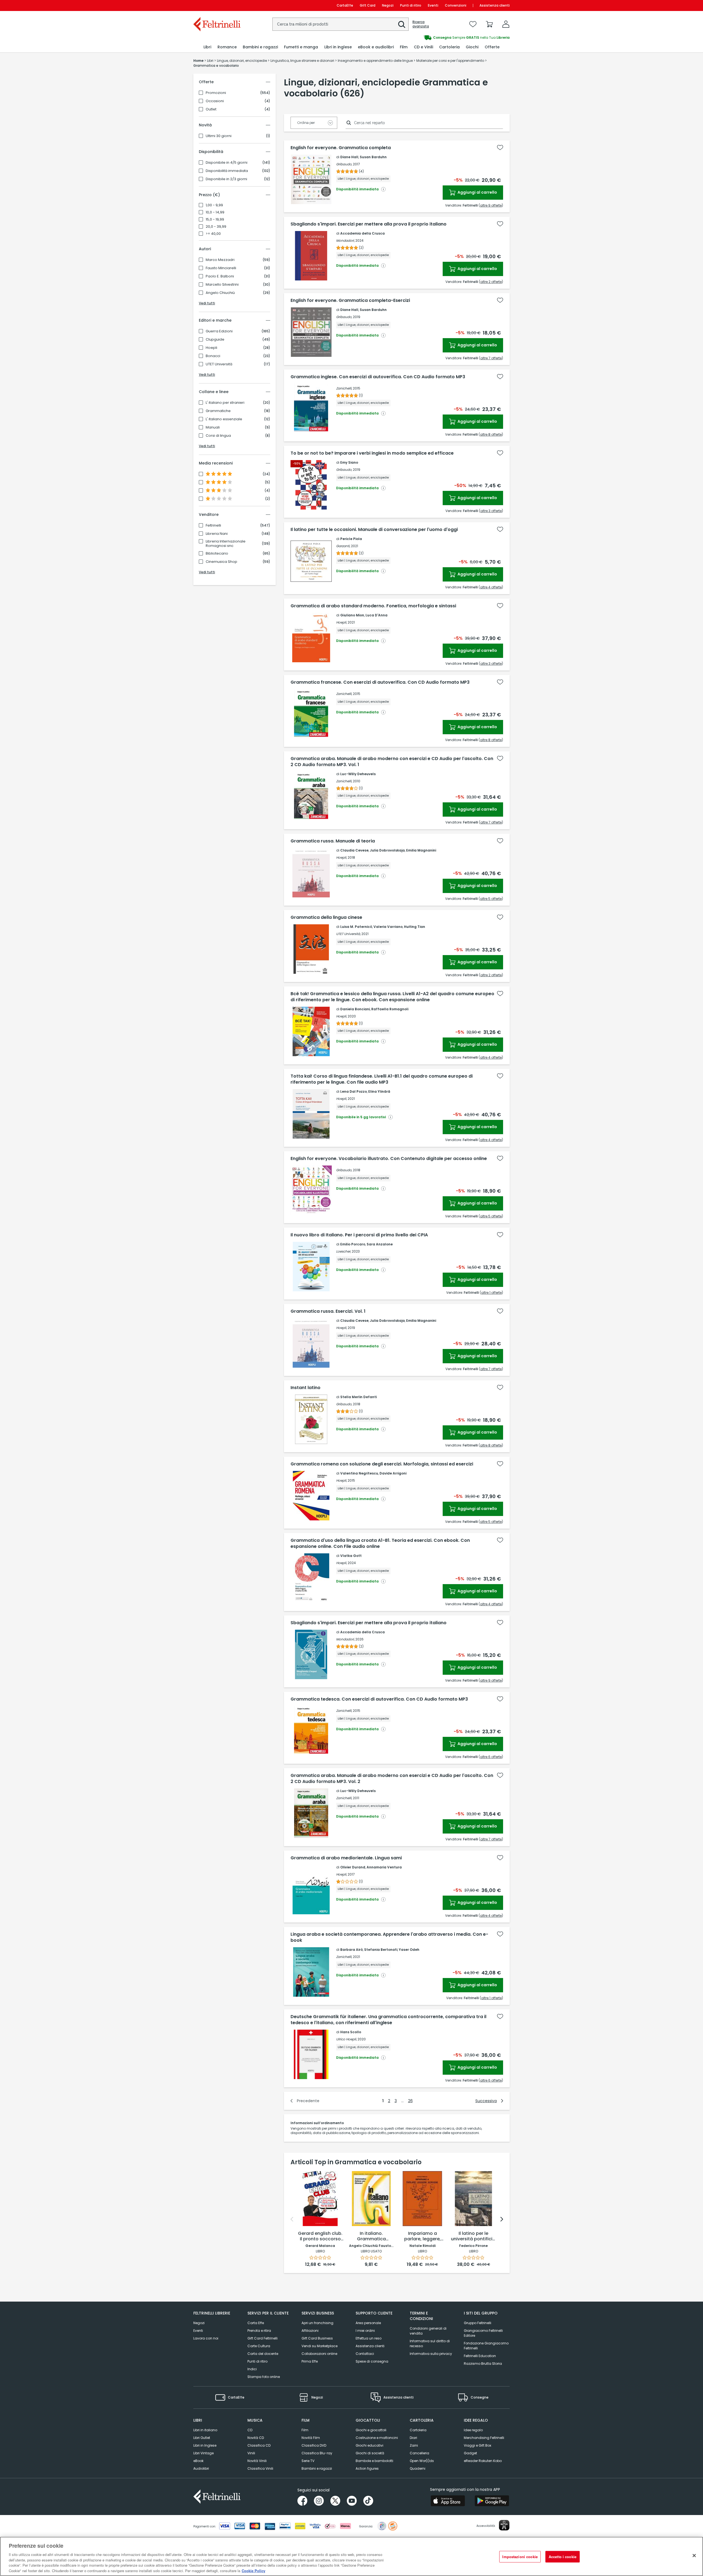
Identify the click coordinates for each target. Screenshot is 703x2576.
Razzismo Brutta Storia (483, 2364)
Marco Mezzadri (220, 260)
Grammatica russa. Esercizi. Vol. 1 (328, 1311)
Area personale (368, 2323)
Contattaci (365, 2354)
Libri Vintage (203, 2453)
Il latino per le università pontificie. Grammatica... (474, 2236)
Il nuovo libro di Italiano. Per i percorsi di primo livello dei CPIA (359, 1235)
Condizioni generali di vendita (428, 2331)
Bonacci (213, 356)
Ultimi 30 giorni (219, 136)
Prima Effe (310, 2361)
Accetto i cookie (563, 2557)
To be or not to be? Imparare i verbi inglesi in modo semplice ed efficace (372, 453)
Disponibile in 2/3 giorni (226, 179)
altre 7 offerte (491, 358)
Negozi (388, 5)
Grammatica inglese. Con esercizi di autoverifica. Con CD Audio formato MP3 (378, 377)
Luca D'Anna (376, 615)
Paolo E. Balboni (220, 276)
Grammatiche (218, 411)
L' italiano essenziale (224, 419)
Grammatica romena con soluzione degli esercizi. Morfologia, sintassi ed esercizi (382, 1464)
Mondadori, (345, 240)
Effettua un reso (369, 2338)
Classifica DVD (314, 2445)
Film (305, 2430)
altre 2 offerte (491, 282)
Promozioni (216, 93)
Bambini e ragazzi (317, 2468)
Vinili (251, 2453)
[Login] (506, 24)
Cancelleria (419, 2453)
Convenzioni (456, 5)
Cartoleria (418, 2430)
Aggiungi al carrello (477, 192)
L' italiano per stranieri (225, 403)
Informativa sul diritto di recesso (430, 2343)
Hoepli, (341, 622)
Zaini (414, 2445)
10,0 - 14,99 (215, 212)
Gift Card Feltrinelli (263, 2338)
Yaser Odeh (409, 1950)
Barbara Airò (351, 1950)
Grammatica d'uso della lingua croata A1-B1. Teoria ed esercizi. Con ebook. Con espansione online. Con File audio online (380, 1543)
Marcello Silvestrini (222, 285)
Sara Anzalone (380, 1244)
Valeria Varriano (388, 927)
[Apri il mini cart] (489, 24)
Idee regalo (473, 2430)
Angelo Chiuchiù (220, 293)
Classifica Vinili (260, 2468)
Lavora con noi (206, 2338)
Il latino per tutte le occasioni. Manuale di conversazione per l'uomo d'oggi (374, 530)
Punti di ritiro (411, 5)
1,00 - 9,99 (214, 205)
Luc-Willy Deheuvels (358, 774)
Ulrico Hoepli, (346, 2039)
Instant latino (306, 1388)
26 (410, 2101)
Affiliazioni (310, 2331)
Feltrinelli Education (480, 2356)
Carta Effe (256, 2323)
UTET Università (219, 364)
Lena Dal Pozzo (354, 1091)
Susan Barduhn (373, 157)
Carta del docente (263, 2354)
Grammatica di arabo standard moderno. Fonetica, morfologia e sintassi (373, 606)
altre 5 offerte (491, 899)
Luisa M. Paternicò (356, 927)
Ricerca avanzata (421, 24)
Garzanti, (343, 546)
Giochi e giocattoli (371, 2430)
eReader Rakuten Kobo (483, 2461)
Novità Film (311, 2438)
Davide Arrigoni (393, 1473)
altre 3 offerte (491, 511)
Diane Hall (349, 157)
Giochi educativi (369, 2445)
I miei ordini (365, 2331)
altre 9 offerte (491, 205)
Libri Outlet (202, 2438)
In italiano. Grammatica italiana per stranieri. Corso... (371, 2236)
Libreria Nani (217, 534)
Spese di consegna (372, 2361)
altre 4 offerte (491, 587)
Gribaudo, (344, 164)
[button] (402, 24)
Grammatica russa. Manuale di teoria (333, 841)
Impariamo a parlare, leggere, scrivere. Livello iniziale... (422, 2236)
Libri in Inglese (205, 2445)
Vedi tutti (207, 303)
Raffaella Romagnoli (390, 1009)
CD (250, 2430)
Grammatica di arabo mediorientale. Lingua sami (346, 1858)
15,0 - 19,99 (215, 219)
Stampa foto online (264, 2377)
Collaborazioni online (319, 2354)
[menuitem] (207, 47)
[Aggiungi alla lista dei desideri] (500, 148)
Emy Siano (349, 462)
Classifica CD (259, 2445)
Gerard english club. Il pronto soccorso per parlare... (320, 2236)
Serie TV (308, 2461)
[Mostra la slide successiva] (502, 2219)
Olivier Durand (353, 1867)
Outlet (211, 109)
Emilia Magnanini (421, 850)
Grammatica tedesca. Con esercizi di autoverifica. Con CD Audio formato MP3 (379, 1699)
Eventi (433, 5)
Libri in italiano (205, 2430)
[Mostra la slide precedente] (292, 2219)
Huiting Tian (415, 927)
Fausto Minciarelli (221, 268)
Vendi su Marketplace (320, 2346)
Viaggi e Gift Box (478, 2445)
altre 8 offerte (491, 434)
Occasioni (215, 101)
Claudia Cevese (354, 850)
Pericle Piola (351, 539)
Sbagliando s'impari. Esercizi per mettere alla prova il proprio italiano (369, 224)
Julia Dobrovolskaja (387, 850)
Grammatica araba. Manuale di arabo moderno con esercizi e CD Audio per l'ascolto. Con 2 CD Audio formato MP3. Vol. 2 (392, 1779)
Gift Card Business (317, 2338)
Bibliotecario (217, 553)
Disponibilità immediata (227, 171)
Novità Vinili (257, 2461)
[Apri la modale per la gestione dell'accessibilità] (504, 2525)
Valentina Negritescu (359, 1473)
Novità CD (256, 2438)
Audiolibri (201, 2468)
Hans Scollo (351, 2032)
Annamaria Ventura (384, 1867)
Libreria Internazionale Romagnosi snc (226, 544)
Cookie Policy (253, 2570)
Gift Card (368, 5)
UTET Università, (348, 934)
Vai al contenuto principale (217, 5)
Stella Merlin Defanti (359, 1397)
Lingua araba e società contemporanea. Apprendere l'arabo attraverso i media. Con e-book (389, 1937)
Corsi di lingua (218, 436)
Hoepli (211, 348)
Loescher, (344, 1251)
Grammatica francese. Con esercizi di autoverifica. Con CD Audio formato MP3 (380, 682)
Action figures (367, 2468)
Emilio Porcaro (353, 1244)
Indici (252, 2369)
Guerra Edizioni (219, 331)
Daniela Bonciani (355, 1009)
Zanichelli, (344, 388)
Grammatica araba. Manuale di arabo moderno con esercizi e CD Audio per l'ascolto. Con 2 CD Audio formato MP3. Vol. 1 (392, 762)
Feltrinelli (213, 525)
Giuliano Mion (352, 615)
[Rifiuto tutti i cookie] (694, 2556)
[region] (351, 2556)
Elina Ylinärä (379, 1091)
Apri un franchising (317, 2323)
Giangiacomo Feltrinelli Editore (483, 2333)
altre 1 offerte (491, 1293)
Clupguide (215, 340)
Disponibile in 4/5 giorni (227, 163)
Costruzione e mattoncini (377, 2438)
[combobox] (341, 24)
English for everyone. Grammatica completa (341, 148)
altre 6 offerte (491, 1757)
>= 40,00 (213, 234)
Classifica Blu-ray (317, 2453)
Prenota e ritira (259, 2331)
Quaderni (418, 2468)
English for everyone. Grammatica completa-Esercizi (350, 301)
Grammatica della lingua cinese (326, 917)
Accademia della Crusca (362, 233)
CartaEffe (345, 5)
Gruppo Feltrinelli (478, 2323)
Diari (413, 2438)
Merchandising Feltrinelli (484, 2438)
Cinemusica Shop (221, 562)
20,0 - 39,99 (216, 227)
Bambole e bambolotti (374, 2461)
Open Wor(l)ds (422, 2461)
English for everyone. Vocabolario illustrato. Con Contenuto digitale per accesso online (389, 1159)
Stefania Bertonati (381, 1950)
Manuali (213, 427)
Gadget (470, 2453)
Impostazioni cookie (520, 2557)
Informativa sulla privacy (431, 2354)
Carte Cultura (259, 2346)
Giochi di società (370, 2453)
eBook (198, 2461)
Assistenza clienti (495, 5)
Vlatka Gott (351, 1556)
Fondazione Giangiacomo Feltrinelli (486, 2346)
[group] (431, 38)
